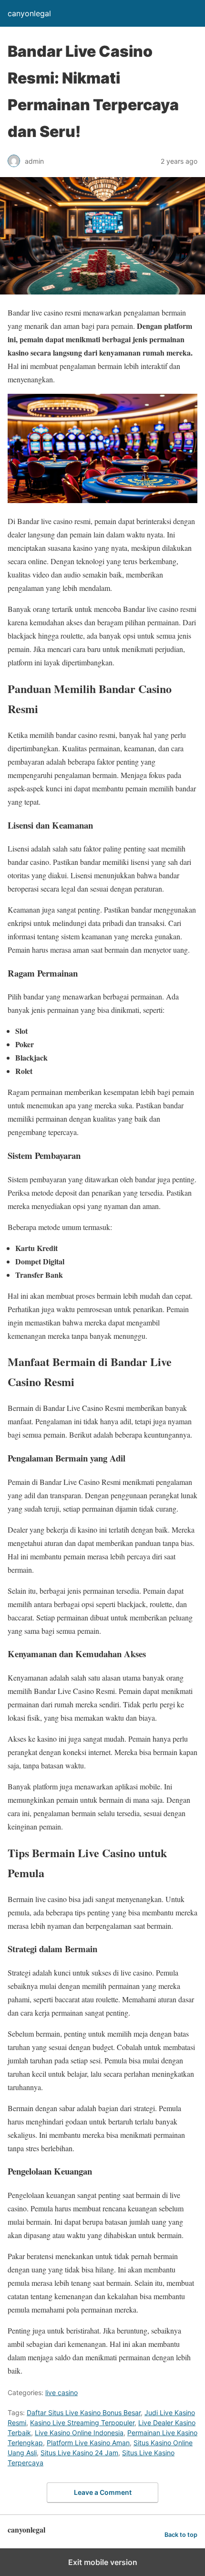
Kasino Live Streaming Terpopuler (82, 2423)
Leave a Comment (103, 2492)
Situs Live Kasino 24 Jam (79, 2453)
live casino (61, 2392)
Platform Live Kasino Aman (88, 2443)
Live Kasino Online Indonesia (79, 2433)
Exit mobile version (103, 2562)
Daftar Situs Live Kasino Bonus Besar (84, 2413)
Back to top (181, 2535)
